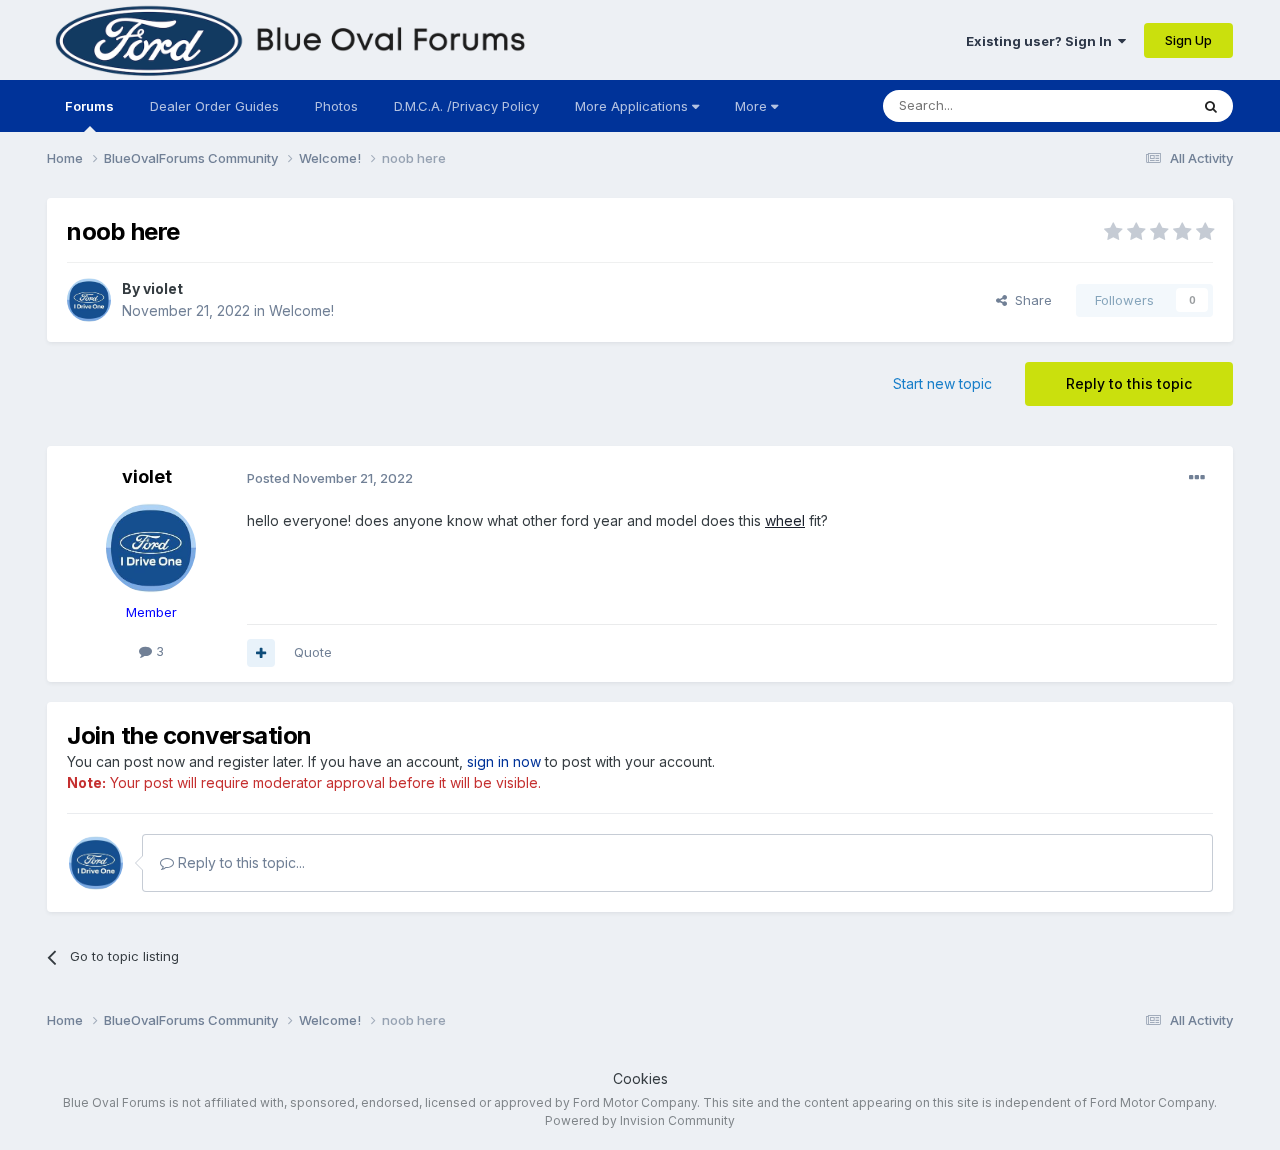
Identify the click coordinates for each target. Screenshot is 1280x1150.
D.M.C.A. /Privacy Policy (466, 106)
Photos (336, 106)
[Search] (1211, 106)
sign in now (504, 761)
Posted (330, 478)
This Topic (1130, 105)
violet (163, 288)
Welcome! (301, 310)
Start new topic (942, 383)
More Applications (633, 106)
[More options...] (1197, 478)
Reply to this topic (1129, 383)
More (751, 106)
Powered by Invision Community (640, 1120)
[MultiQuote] (261, 653)
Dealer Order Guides (214, 106)
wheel (785, 520)
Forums (89, 106)
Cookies (640, 1078)
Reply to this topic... (239, 862)
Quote (313, 652)
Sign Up (1188, 40)
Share (1029, 300)
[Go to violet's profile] (89, 300)
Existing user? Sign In (1042, 41)
